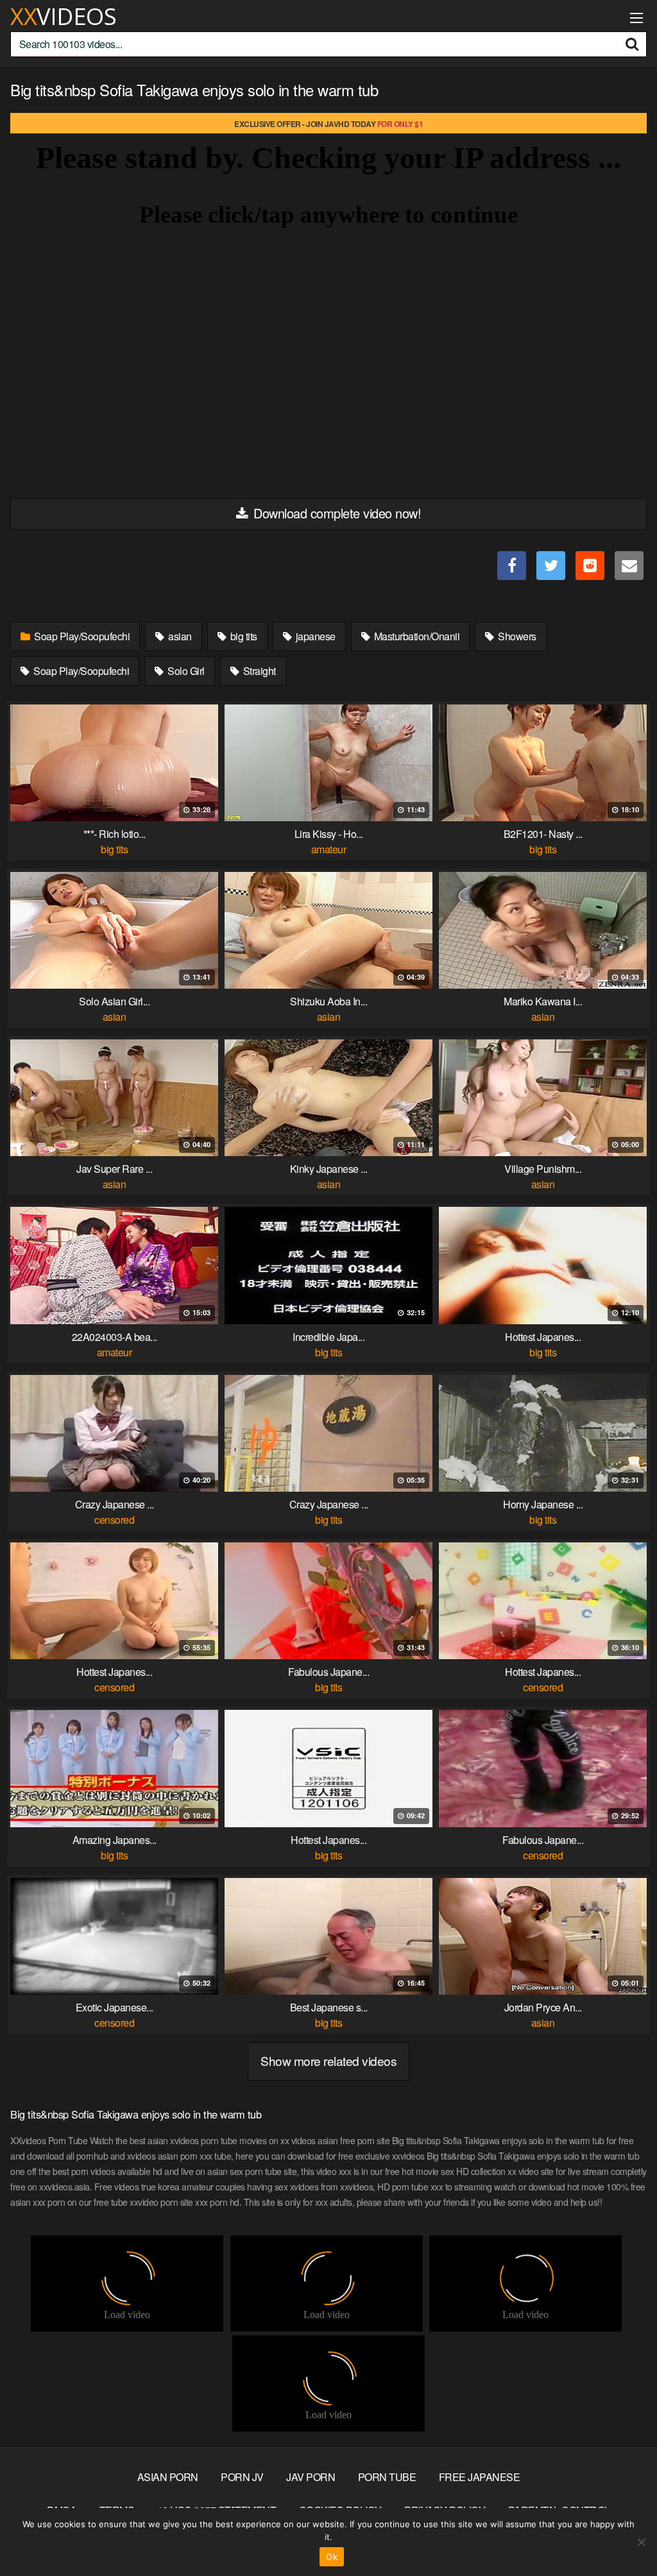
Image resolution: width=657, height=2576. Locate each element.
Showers (516, 636)
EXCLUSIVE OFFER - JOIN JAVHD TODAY (328, 124)
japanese (314, 636)
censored (114, 1520)
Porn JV (242, 2477)
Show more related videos (328, 2060)
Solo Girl (185, 671)
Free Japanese (480, 2477)
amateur (329, 849)
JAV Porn (311, 2477)
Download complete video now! (336, 513)
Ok (332, 2557)
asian (179, 636)
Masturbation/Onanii (415, 636)
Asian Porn (168, 2477)
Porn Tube (387, 2477)
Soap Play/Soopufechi (81, 636)
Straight (258, 671)
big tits (243, 636)
